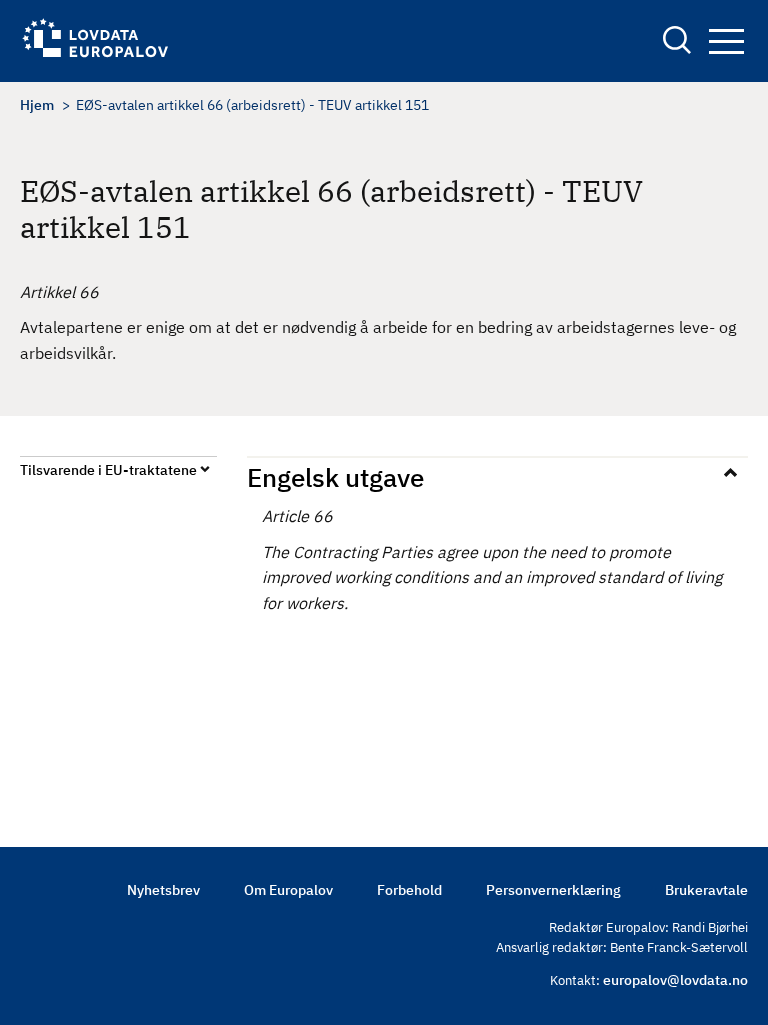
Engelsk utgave (335, 477)
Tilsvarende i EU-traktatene (108, 470)
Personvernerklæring (553, 890)
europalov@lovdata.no (675, 980)
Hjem (37, 105)
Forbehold (409, 890)
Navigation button (726, 42)
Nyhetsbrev (163, 890)
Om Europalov (288, 890)
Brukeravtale (706, 890)
